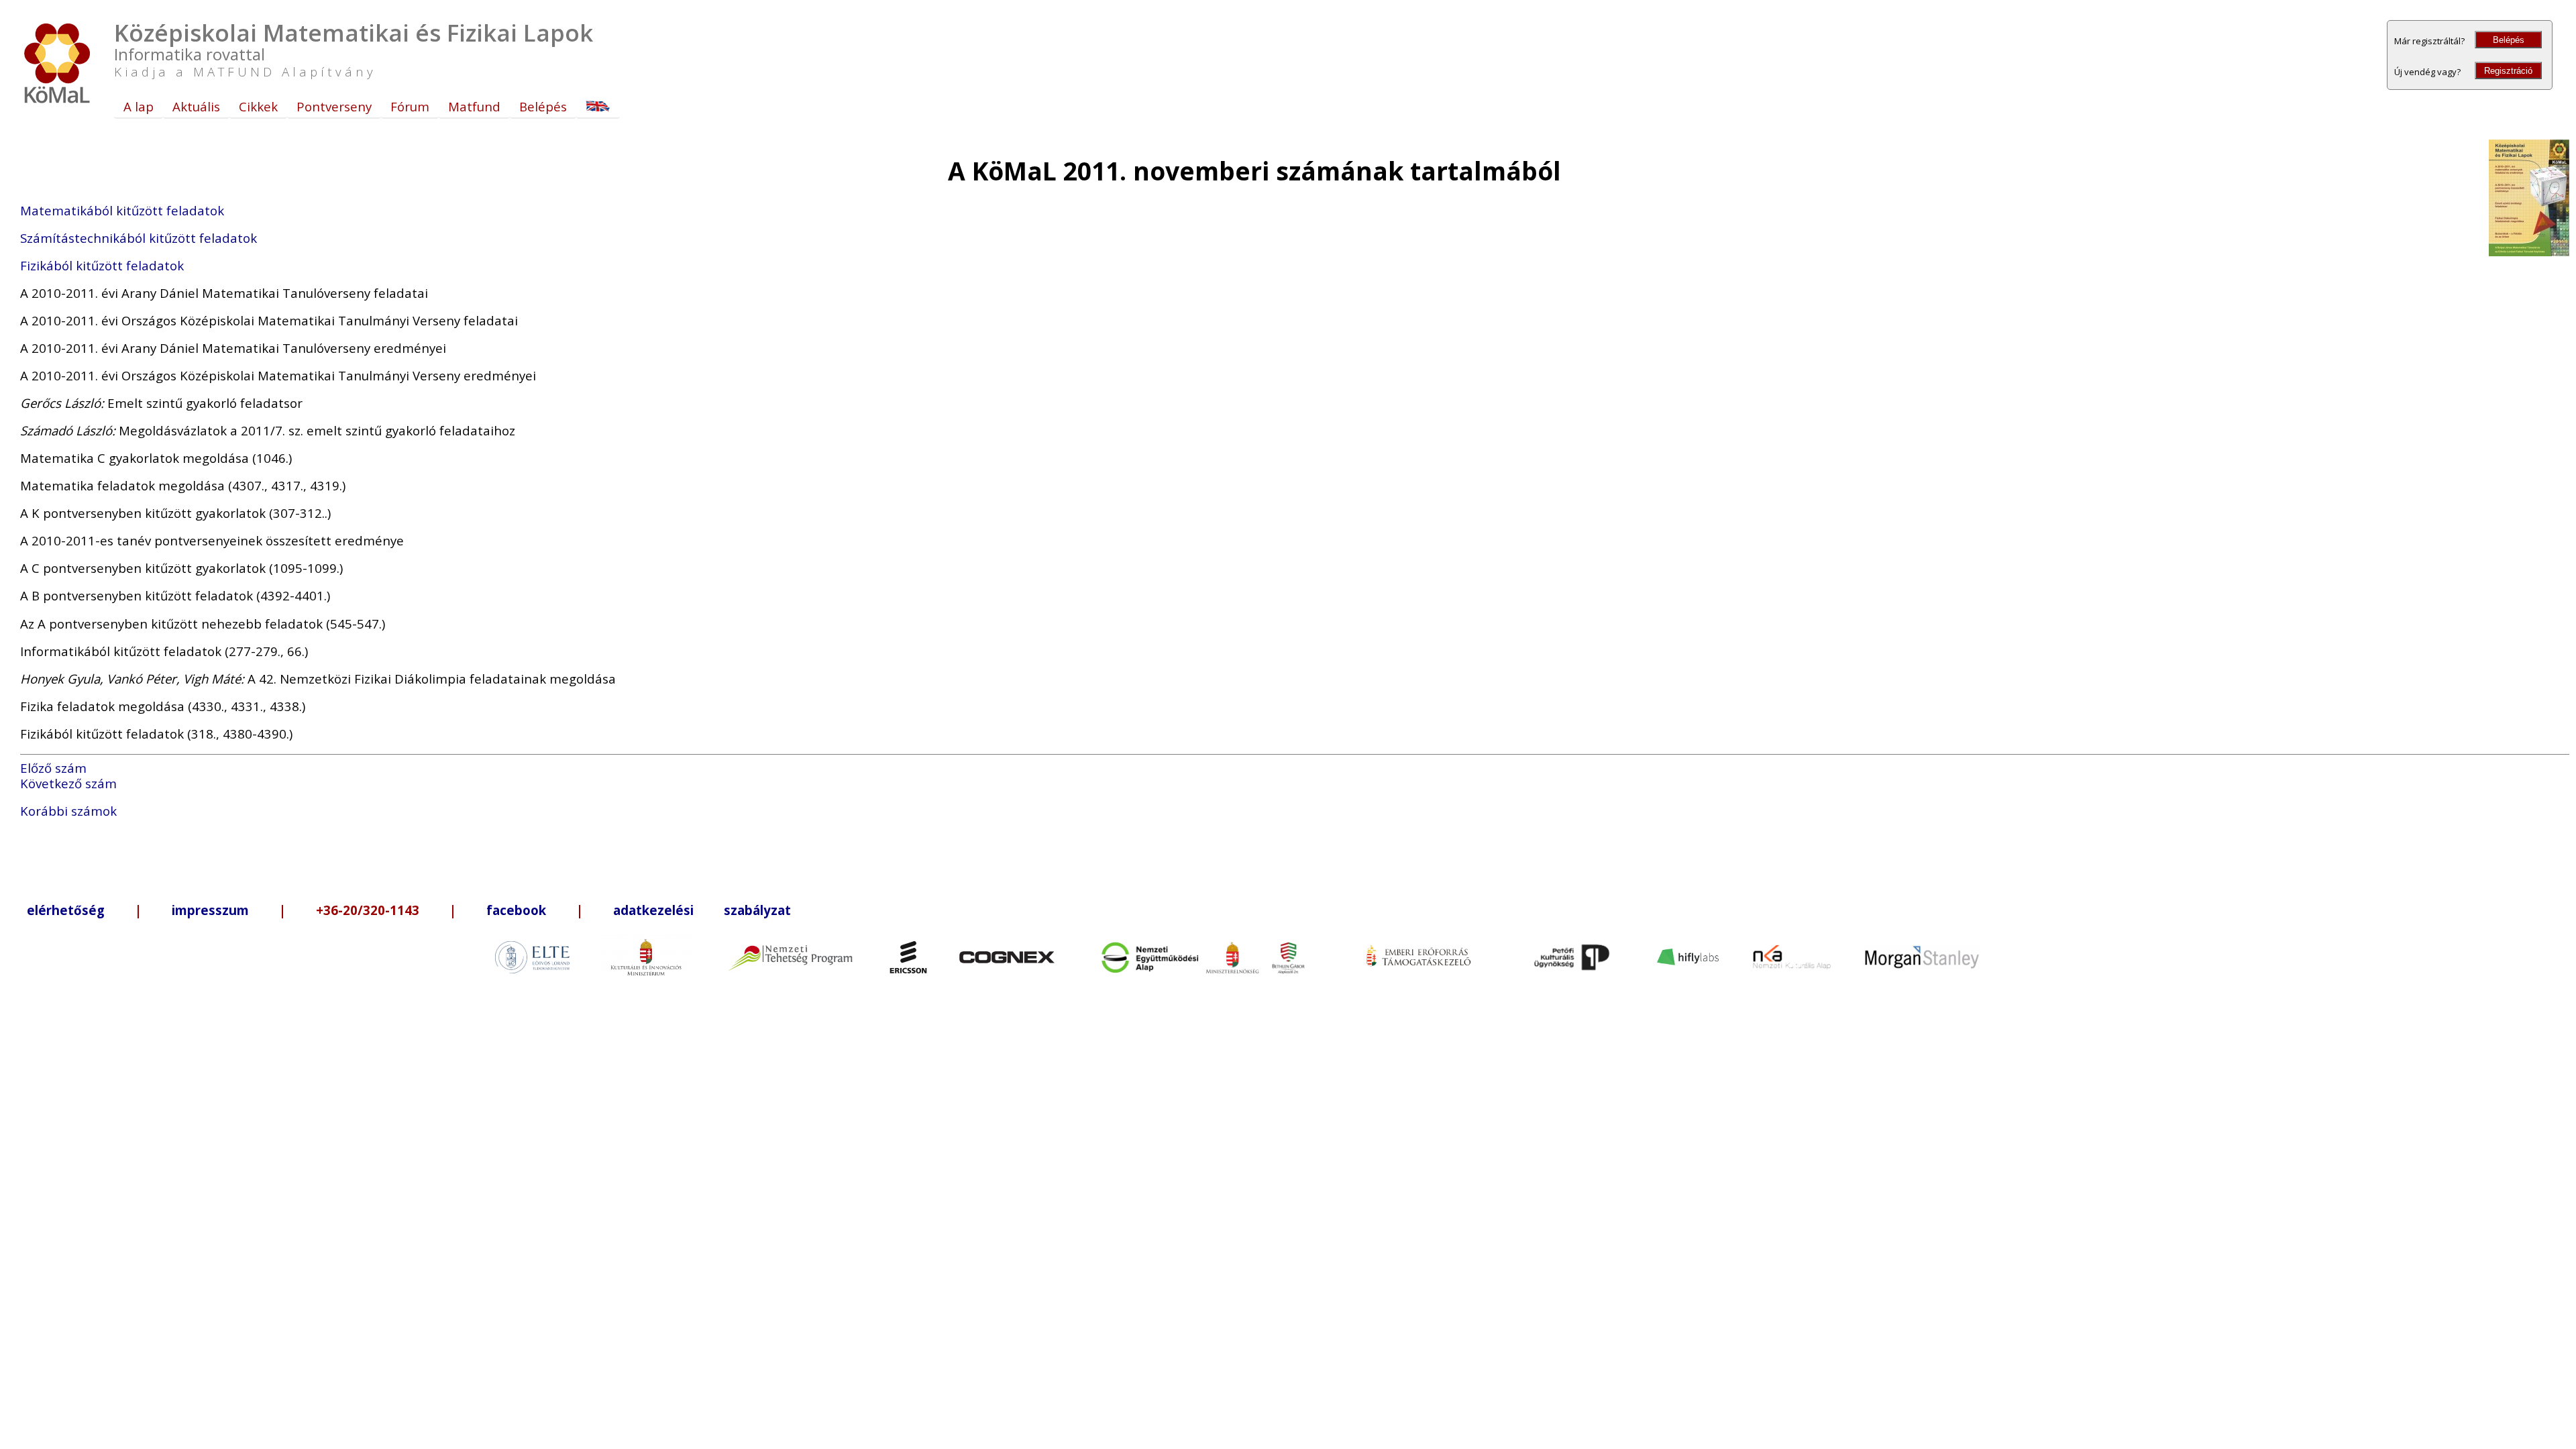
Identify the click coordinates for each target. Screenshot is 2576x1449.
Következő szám (68, 783)
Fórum (410, 106)
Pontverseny (334, 106)
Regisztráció (2508, 71)
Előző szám (53, 768)
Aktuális (196, 106)
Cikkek (258, 106)
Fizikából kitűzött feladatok (102, 265)
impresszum (210, 910)
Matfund (474, 106)
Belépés (2509, 40)
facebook (516, 910)
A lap (139, 106)
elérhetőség (66, 910)
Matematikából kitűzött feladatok (122, 210)
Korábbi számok (68, 811)
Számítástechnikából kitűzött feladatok (139, 238)
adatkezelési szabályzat (702, 910)
